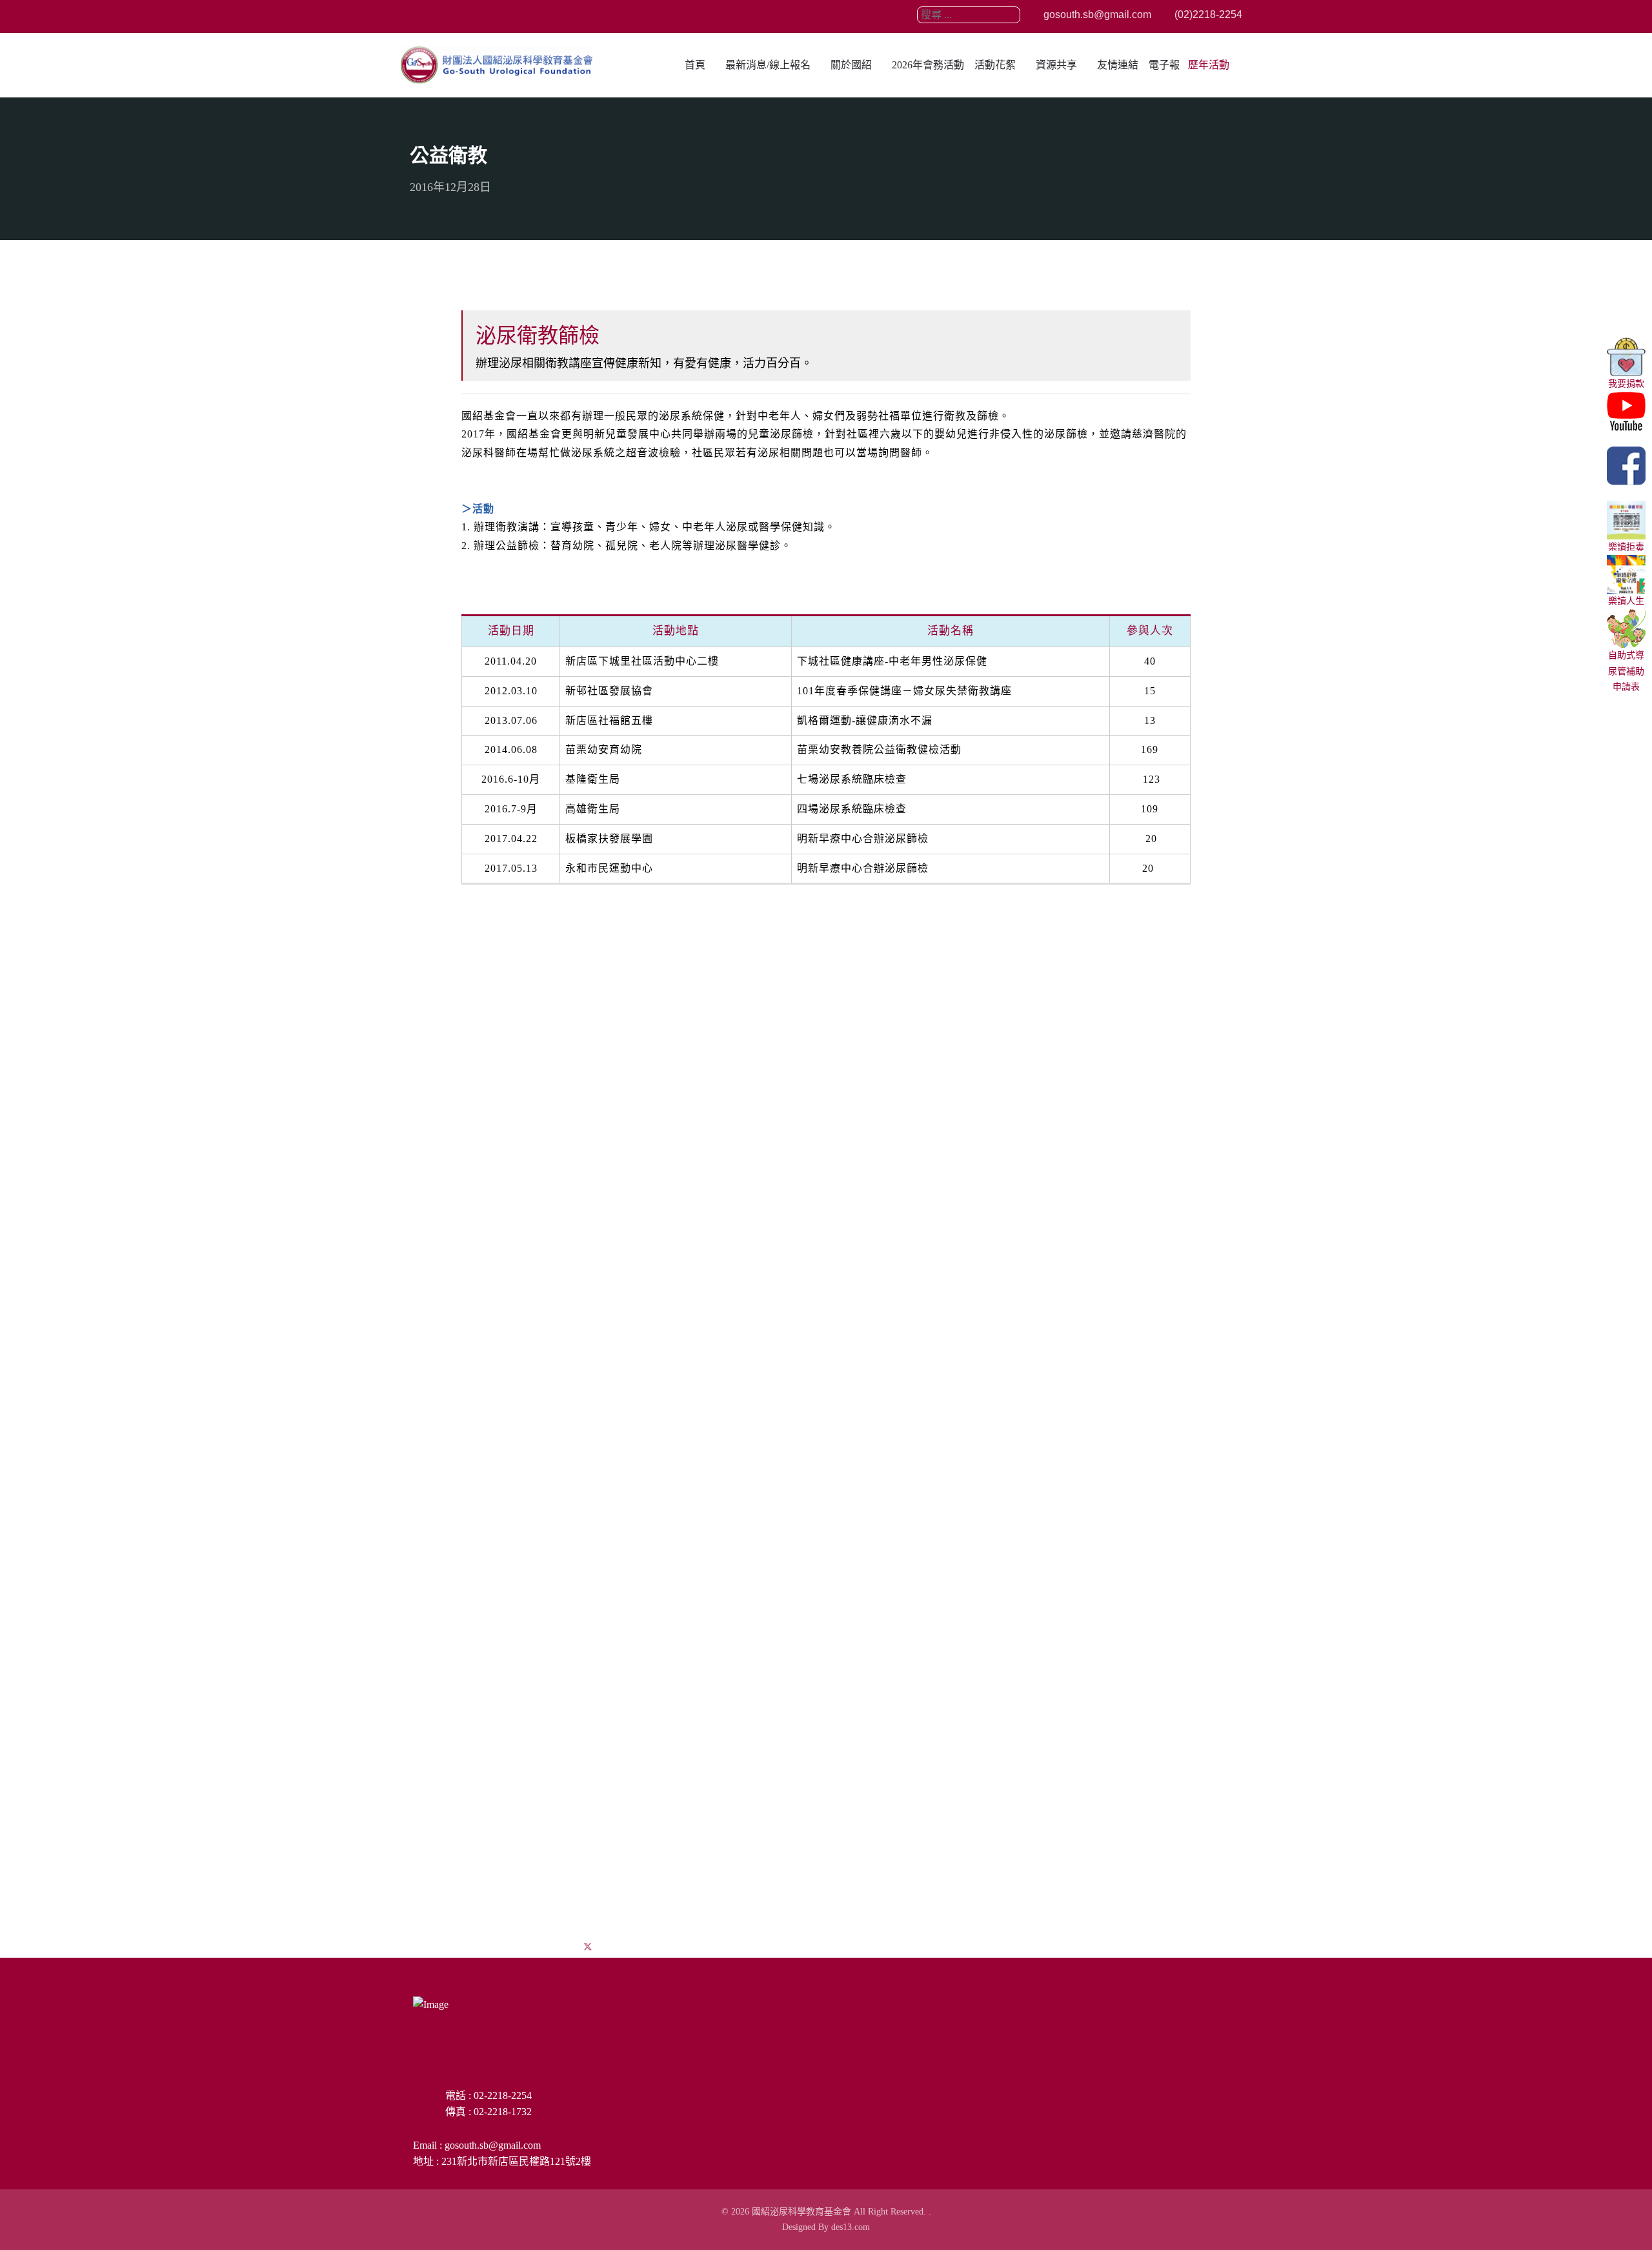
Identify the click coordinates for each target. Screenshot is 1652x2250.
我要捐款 (1626, 384)
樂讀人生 (1626, 601)
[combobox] (969, 15)
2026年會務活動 (928, 65)
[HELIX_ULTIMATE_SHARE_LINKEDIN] (619, 1947)
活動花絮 (995, 65)
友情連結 (1118, 65)
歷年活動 (1209, 65)
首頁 (695, 65)
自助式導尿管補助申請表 (1626, 671)
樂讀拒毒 (1626, 547)
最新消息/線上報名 (768, 65)
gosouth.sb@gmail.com (1096, 15)
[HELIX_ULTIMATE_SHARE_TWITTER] (588, 1947)
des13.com (851, 2227)
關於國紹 (851, 65)
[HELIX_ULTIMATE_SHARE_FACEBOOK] (556, 1947)
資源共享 (1056, 65)
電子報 (1164, 65)
